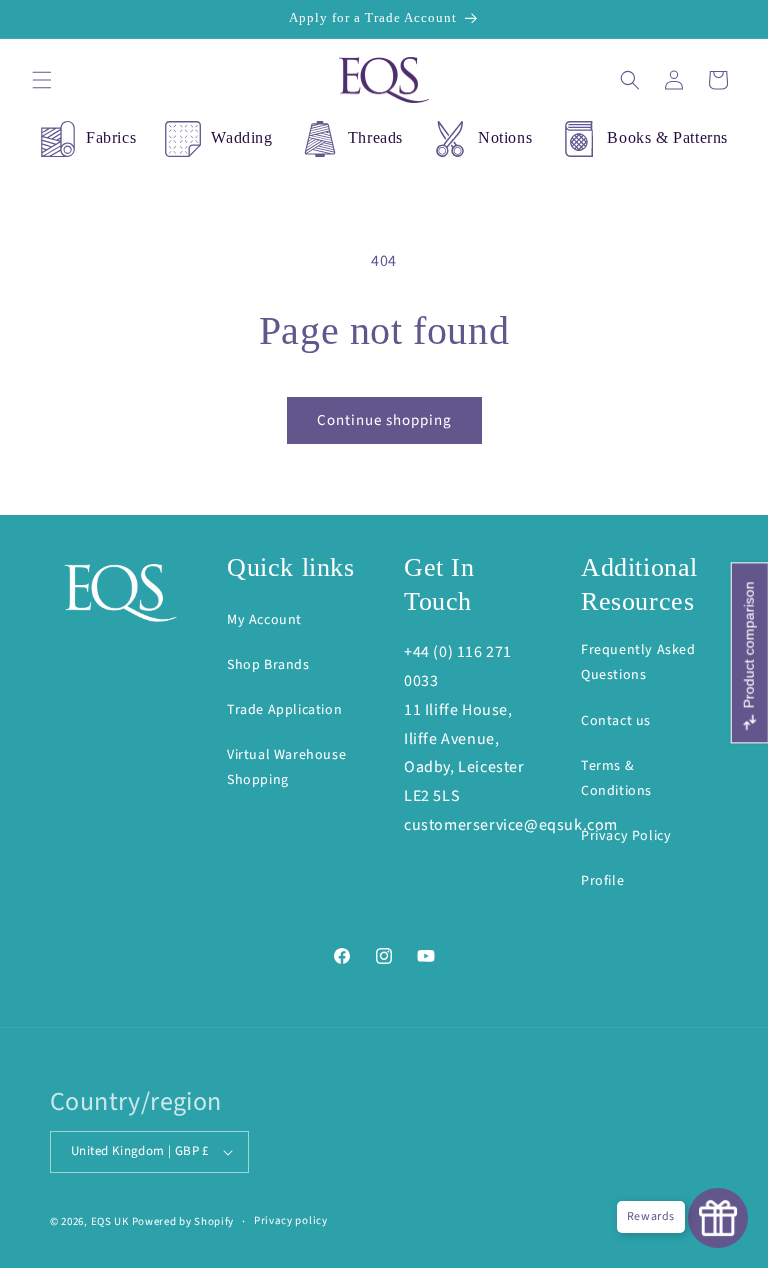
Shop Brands (268, 665)
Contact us (616, 721)
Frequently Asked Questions (638, 662)
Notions (505, 137)
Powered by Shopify (183, 1221)
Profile (602, 881)
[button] (42, 80)
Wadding (241, 137)
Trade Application (284, 710)
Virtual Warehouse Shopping (286, 767)
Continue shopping (384, 420)
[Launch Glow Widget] (718, 1218)
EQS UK (110, 1221)
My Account (264, 620)
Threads (375, 137)
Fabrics (111, 137)
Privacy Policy (626, 836)
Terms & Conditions (616, 778)
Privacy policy (291, 1220)
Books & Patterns (667, 137)
